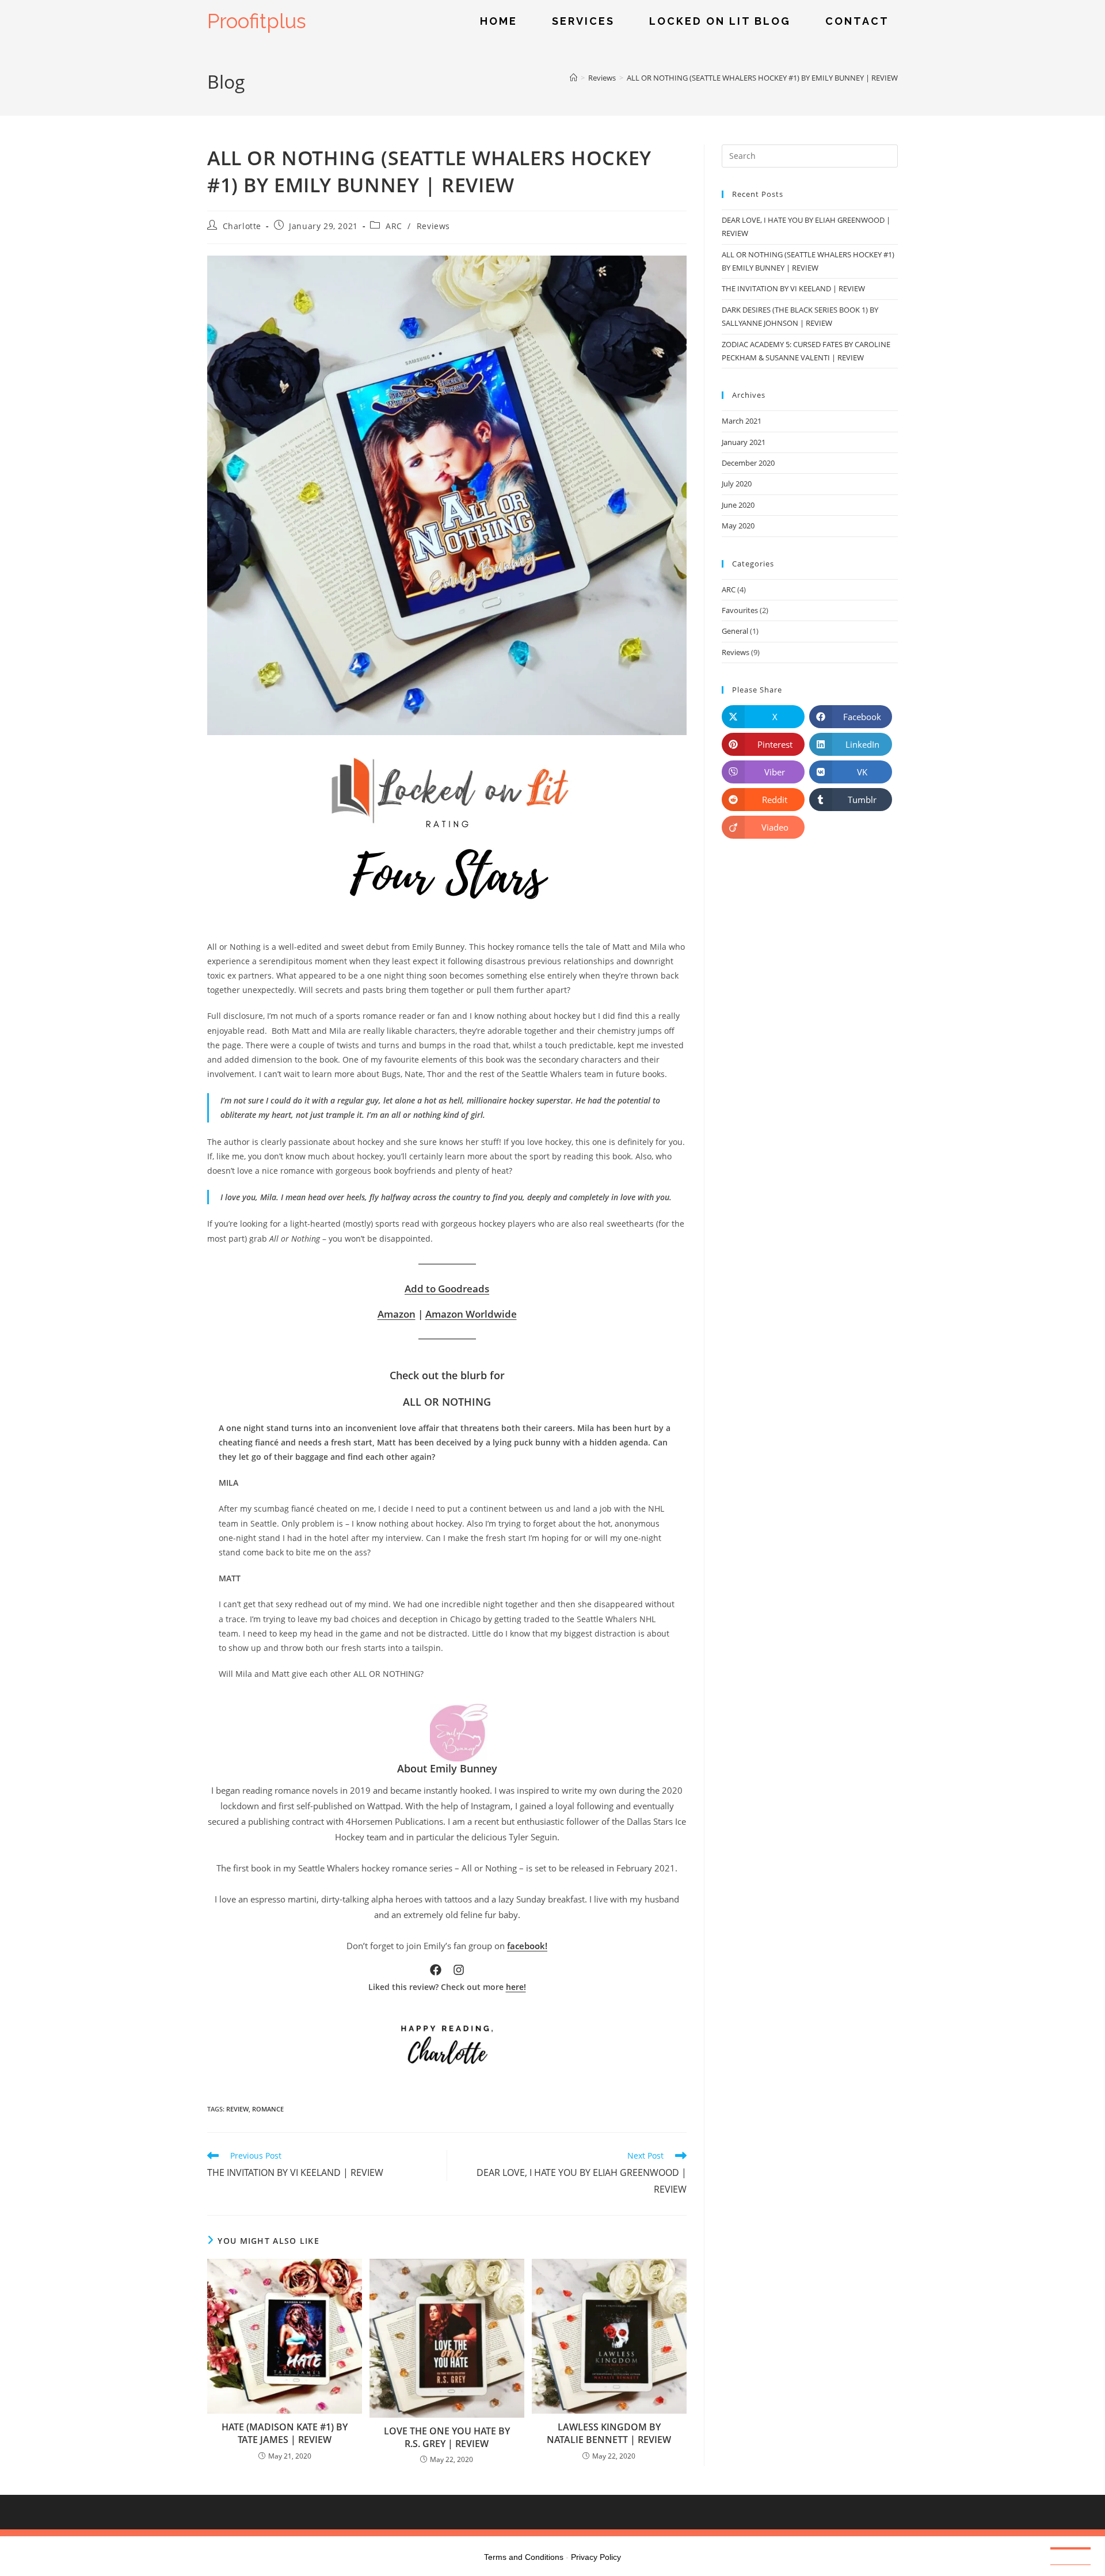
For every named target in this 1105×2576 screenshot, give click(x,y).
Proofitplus (257, 21)
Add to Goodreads (447, 1289)
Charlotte (242, 226)
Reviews (433, 226)
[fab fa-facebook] (436, 1970)
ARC (394, 226)
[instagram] (459, 1970)
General (735, 631)
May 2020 (738, 526)
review (237, 2109)
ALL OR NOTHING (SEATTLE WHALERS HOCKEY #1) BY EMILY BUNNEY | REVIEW (762, 78)
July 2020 (737, 484)
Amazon (397, 1314)
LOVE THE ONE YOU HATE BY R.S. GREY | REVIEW (447, 2437)
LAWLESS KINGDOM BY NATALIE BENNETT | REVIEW (609, 2433)
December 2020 (748, 463)
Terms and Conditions (524, 2557)
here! (516, 1987)
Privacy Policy (596, 2557)
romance (268, 2109)
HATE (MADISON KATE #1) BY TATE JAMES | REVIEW (285, 2433)
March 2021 (742, 421)
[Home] (574, 78)
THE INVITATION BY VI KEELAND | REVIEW (793, 288)
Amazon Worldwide (471, 1314)
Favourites (740, 610)
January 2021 (744, 442)
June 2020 (738, 505)
